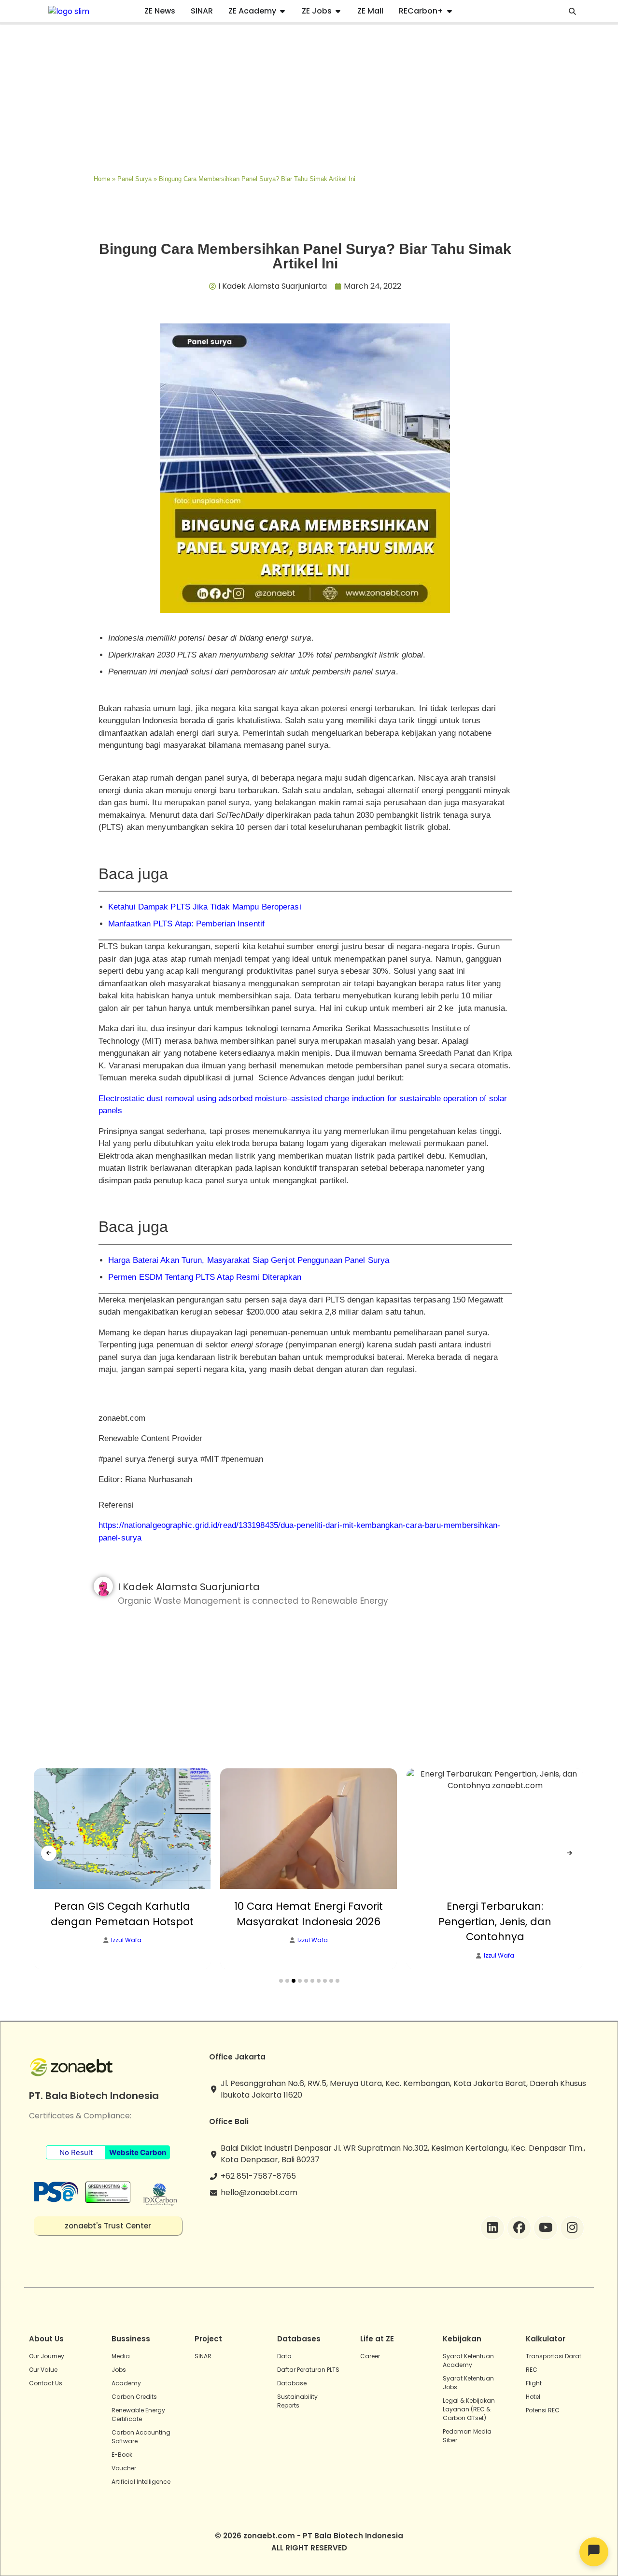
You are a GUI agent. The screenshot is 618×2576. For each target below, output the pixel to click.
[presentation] (49, 1853)
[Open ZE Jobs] (338, 11)
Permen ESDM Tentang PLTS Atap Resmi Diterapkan (205, 1277)
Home (102, 179)
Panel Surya (134, 179)
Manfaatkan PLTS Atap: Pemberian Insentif (186, 924)
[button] (281, 1981)
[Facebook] (519, 2228)
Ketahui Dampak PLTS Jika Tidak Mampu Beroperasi (205, 907)
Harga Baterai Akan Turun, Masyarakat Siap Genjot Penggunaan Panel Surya (249, 1260)
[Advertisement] (309, 97)
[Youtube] (546, 2228)
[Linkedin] (492, 2228)
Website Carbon (138, 2152)
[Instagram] (572, 2228)
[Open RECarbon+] (449, 11)
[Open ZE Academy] (282, 11)
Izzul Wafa (126, 1940)
